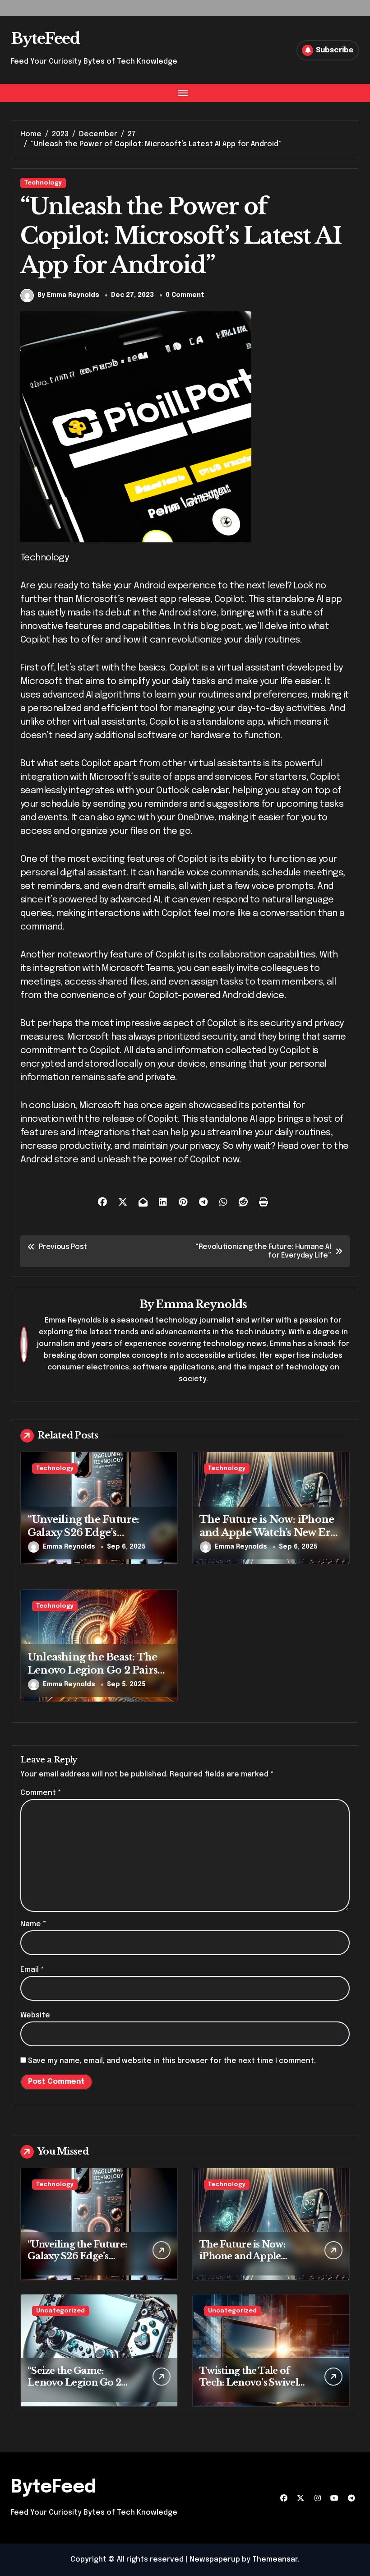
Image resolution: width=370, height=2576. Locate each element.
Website (35, 2015)
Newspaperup (215, 2560)
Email (32, 1970)
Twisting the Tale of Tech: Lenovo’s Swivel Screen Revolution (249, 2382)
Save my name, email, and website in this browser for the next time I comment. (172, 2061)
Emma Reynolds (201, 1304)
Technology (43, 183)
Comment (41, 1793)
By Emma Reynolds (68, 295)
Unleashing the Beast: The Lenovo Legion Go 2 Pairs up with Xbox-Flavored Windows (92, 1676)
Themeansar (275, 2560)
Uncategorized (60, 2311)
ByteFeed (45, 38)
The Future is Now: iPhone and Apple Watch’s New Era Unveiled (268, 1532)
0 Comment (185, 295)
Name (33, 1924)
